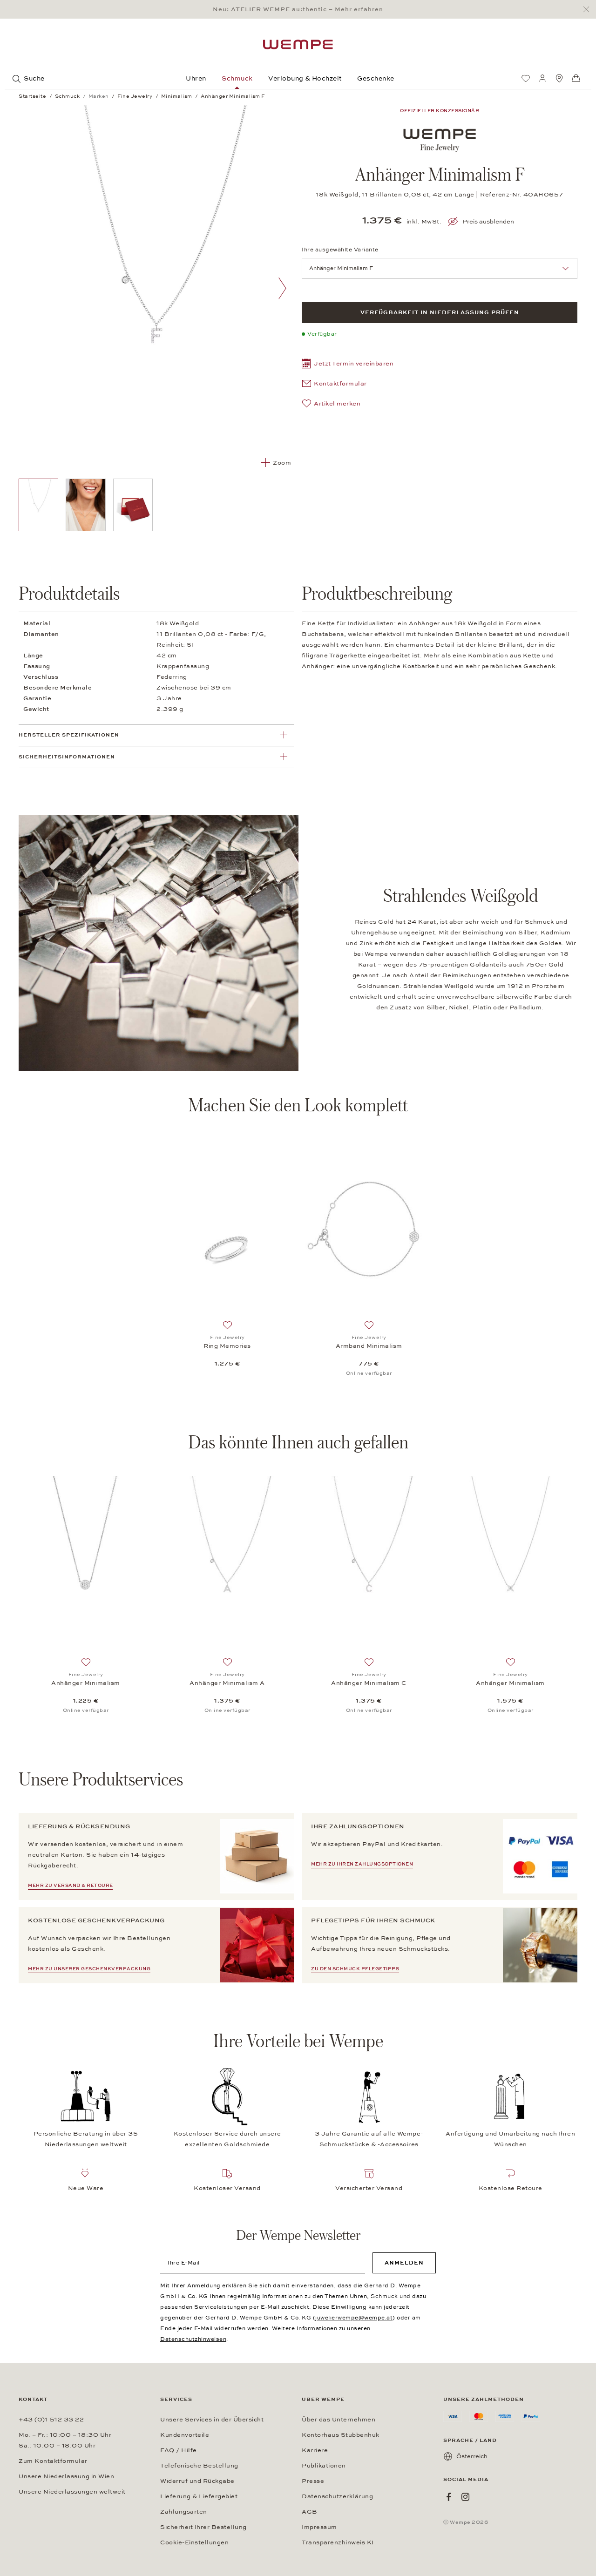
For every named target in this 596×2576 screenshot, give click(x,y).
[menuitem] (526, 78)
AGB (310, 2512)
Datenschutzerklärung (337, 2496)
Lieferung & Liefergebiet (199, 2496)
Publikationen (324, 2466)
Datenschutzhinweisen (193, 2339)
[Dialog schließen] (589, 10)
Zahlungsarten (184, 2512)
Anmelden (404, 2263)
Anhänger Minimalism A (227, 1683)
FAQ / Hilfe (179, 2450)
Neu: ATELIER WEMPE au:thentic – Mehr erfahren (298, 9)
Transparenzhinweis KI (338, 2542)
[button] (348, 365)
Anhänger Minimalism (86, 1683)
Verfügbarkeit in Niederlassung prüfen (440, 312)
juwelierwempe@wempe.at (354, 2318)
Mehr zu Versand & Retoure (71, 1886)
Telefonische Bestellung (199, 2466)
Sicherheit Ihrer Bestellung (203, 2527)
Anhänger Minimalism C (369, 1683)
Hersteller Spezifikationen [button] (69, 735)
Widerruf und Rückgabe (197, 2481)
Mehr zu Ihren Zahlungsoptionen (362, 1864)
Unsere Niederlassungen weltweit (72, 2492)
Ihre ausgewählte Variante (340, 250)
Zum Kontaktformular (53, 2461)
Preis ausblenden (488, 222)
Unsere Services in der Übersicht (212, 2420)
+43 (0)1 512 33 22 (51, 2420)
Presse (313, 2481)
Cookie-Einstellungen (194, 2542)
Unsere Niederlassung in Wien (66, 2476)
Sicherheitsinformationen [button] (67, 757)
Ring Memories (227, 1346)
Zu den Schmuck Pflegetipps (355, 1969)
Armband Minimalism (369, 1346)
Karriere (315, 2450)
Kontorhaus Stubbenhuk (341, 2435)
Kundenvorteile (185, 2435)
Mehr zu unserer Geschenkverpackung (89, 1969)
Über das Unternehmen (339, 2420)
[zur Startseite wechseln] (298, 44)
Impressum (319, 2527)
